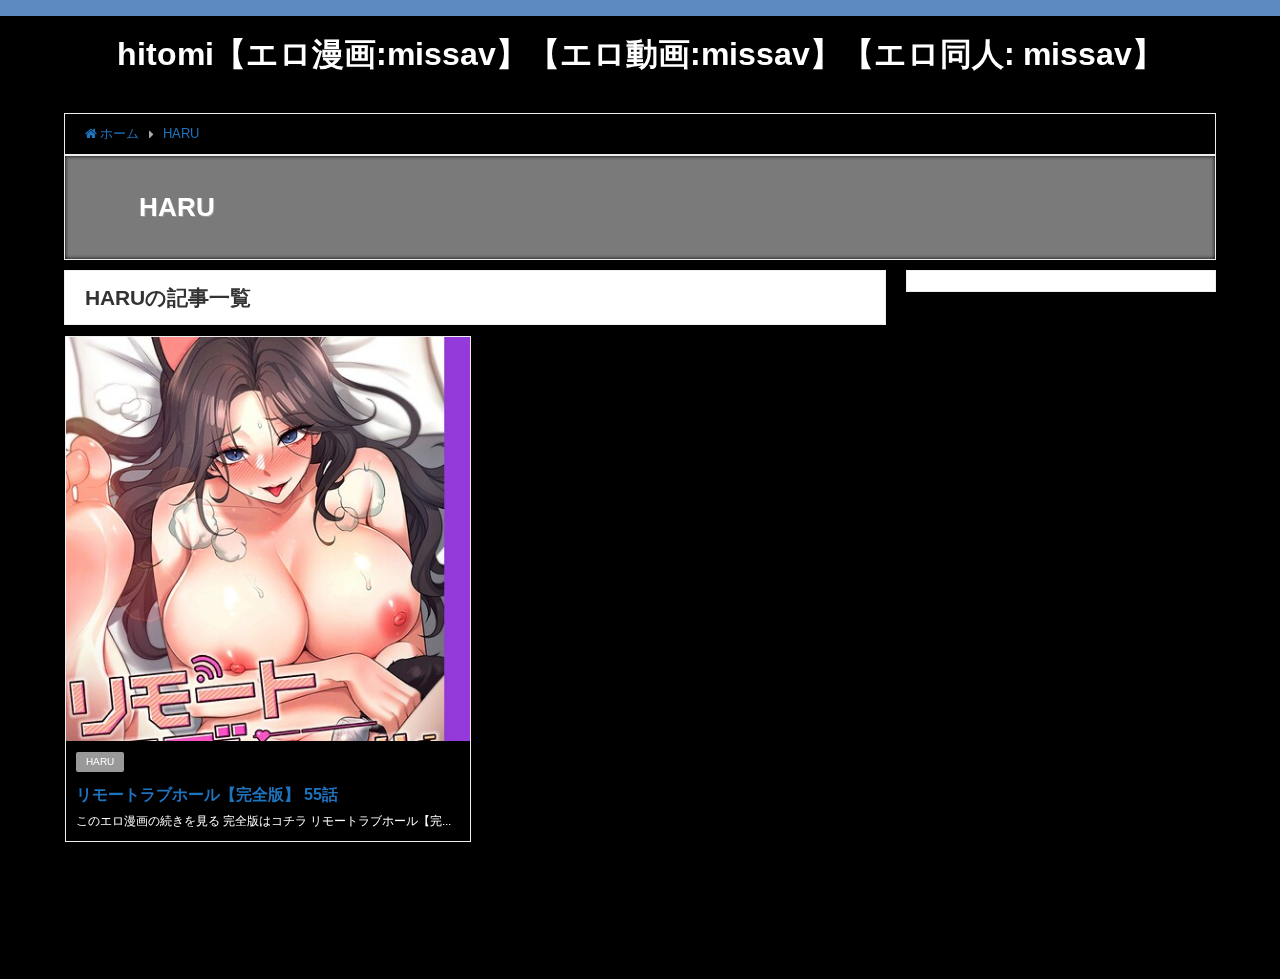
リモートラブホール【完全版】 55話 (207, 794)
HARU (100, 761)
